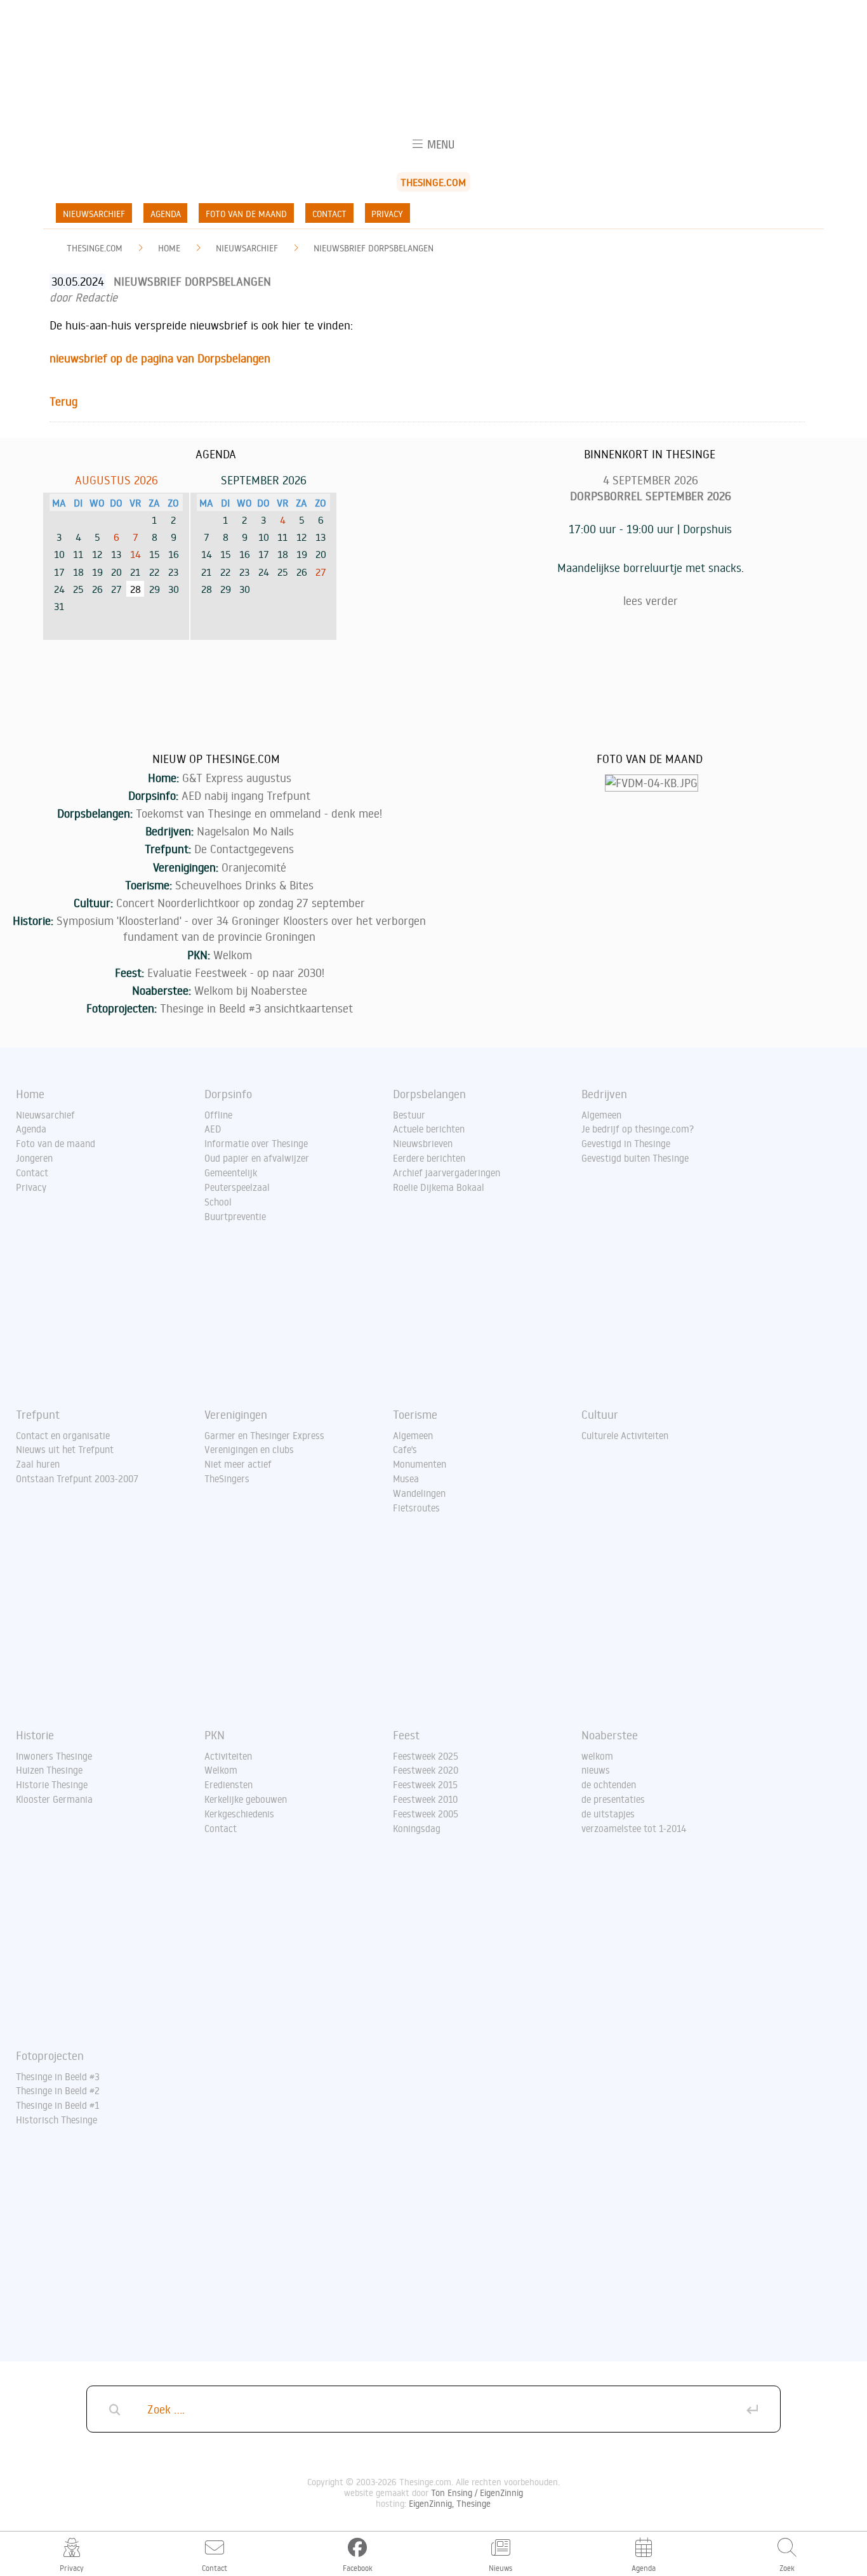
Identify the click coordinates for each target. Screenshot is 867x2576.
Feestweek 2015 (425, 1784)
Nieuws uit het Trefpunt (65, 1449)
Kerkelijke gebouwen (246, 1799)
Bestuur (409, 1115)
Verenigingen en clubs (249, 1449)
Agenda (166, 214)
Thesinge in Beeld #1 (57, 2105)
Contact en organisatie (63, 1435)
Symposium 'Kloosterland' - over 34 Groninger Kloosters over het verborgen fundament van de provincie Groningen (241, 928)
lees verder (651, 601)
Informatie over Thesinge (256, 1143)
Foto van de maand (246, 214)
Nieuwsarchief (94, 214)
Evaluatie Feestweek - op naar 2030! (236, 973)
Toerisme (415, 1414)
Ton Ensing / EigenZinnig (477, 2493)
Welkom (233, 955)
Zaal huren (38, 1464)
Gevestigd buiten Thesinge (635, 1158)
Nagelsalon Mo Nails (245, 831)
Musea (406, 1478)
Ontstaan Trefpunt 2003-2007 (77, 1478)
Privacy (387, 214)
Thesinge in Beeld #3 (58, 2076)
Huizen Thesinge (49, 1770)
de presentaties (613, 1799)
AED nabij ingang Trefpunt (246, 795)
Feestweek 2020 (426, 1770)
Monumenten (420, 1464)
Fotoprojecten (50, 2055)
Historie (35, 1735)
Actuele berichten (429, 1129)
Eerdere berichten (429, 1158)
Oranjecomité (254, 867)
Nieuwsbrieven (423, 1143)
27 (321, 572)
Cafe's (405, 1449)
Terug (63, 401)
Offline (218, 1115)
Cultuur (600, 1414)
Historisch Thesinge (56, 2120)
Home (169, 248)
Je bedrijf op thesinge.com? (638, 1129)
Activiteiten (228, 1756)
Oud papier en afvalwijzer (257, 1158)
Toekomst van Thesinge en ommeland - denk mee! (259, 813)
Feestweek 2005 (426, 1814)
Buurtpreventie (235, 1216)
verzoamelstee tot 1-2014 (634, 1828)
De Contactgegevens (244, 849)
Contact (329, 214)
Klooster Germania (54, 1799)
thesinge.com (95, 248)
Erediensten (228, 1784)
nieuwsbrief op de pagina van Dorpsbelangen (160, 358)
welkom (597, 1756)
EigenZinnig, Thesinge (450, 2503)
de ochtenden (609, 1784)
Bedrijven (604, 1094)
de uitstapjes (608, 1814)
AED (213, 1129)
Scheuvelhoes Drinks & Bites (244, 885)
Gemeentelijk (231, 1172)
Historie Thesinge (52, 1784)
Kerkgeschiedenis (239, 1814)
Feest (406, 1735)
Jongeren (34, 1158)
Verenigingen (236, 1414)
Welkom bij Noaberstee (251, 990)
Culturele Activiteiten (625, 1435)
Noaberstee (610, 1735)
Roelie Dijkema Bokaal (439, 1187)
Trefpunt (38, 1414)
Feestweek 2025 (426, 1756)
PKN (215, 1735)
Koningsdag (417, 1828)
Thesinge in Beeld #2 (58, 2090)
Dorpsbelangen (429, 1094)
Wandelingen (419, 1493)
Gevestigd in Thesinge (626, 1143)
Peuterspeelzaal (237, 1187)
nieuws (596, 1770)
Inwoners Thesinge (54, 1756)
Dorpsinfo (228, 1094)
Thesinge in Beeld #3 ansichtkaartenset (256, 1008)
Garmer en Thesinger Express (264, 1435)
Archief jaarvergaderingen (447, 1172)
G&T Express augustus (237, 778)
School (218, 1202)
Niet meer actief (238, 1464)
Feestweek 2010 (425, 1799)
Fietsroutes (416, 1508)
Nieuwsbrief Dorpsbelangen (374, 248)
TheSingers (227, 1478)
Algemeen (601, 1115)
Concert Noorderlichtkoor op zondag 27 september (241, 903)
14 (136, 554)
